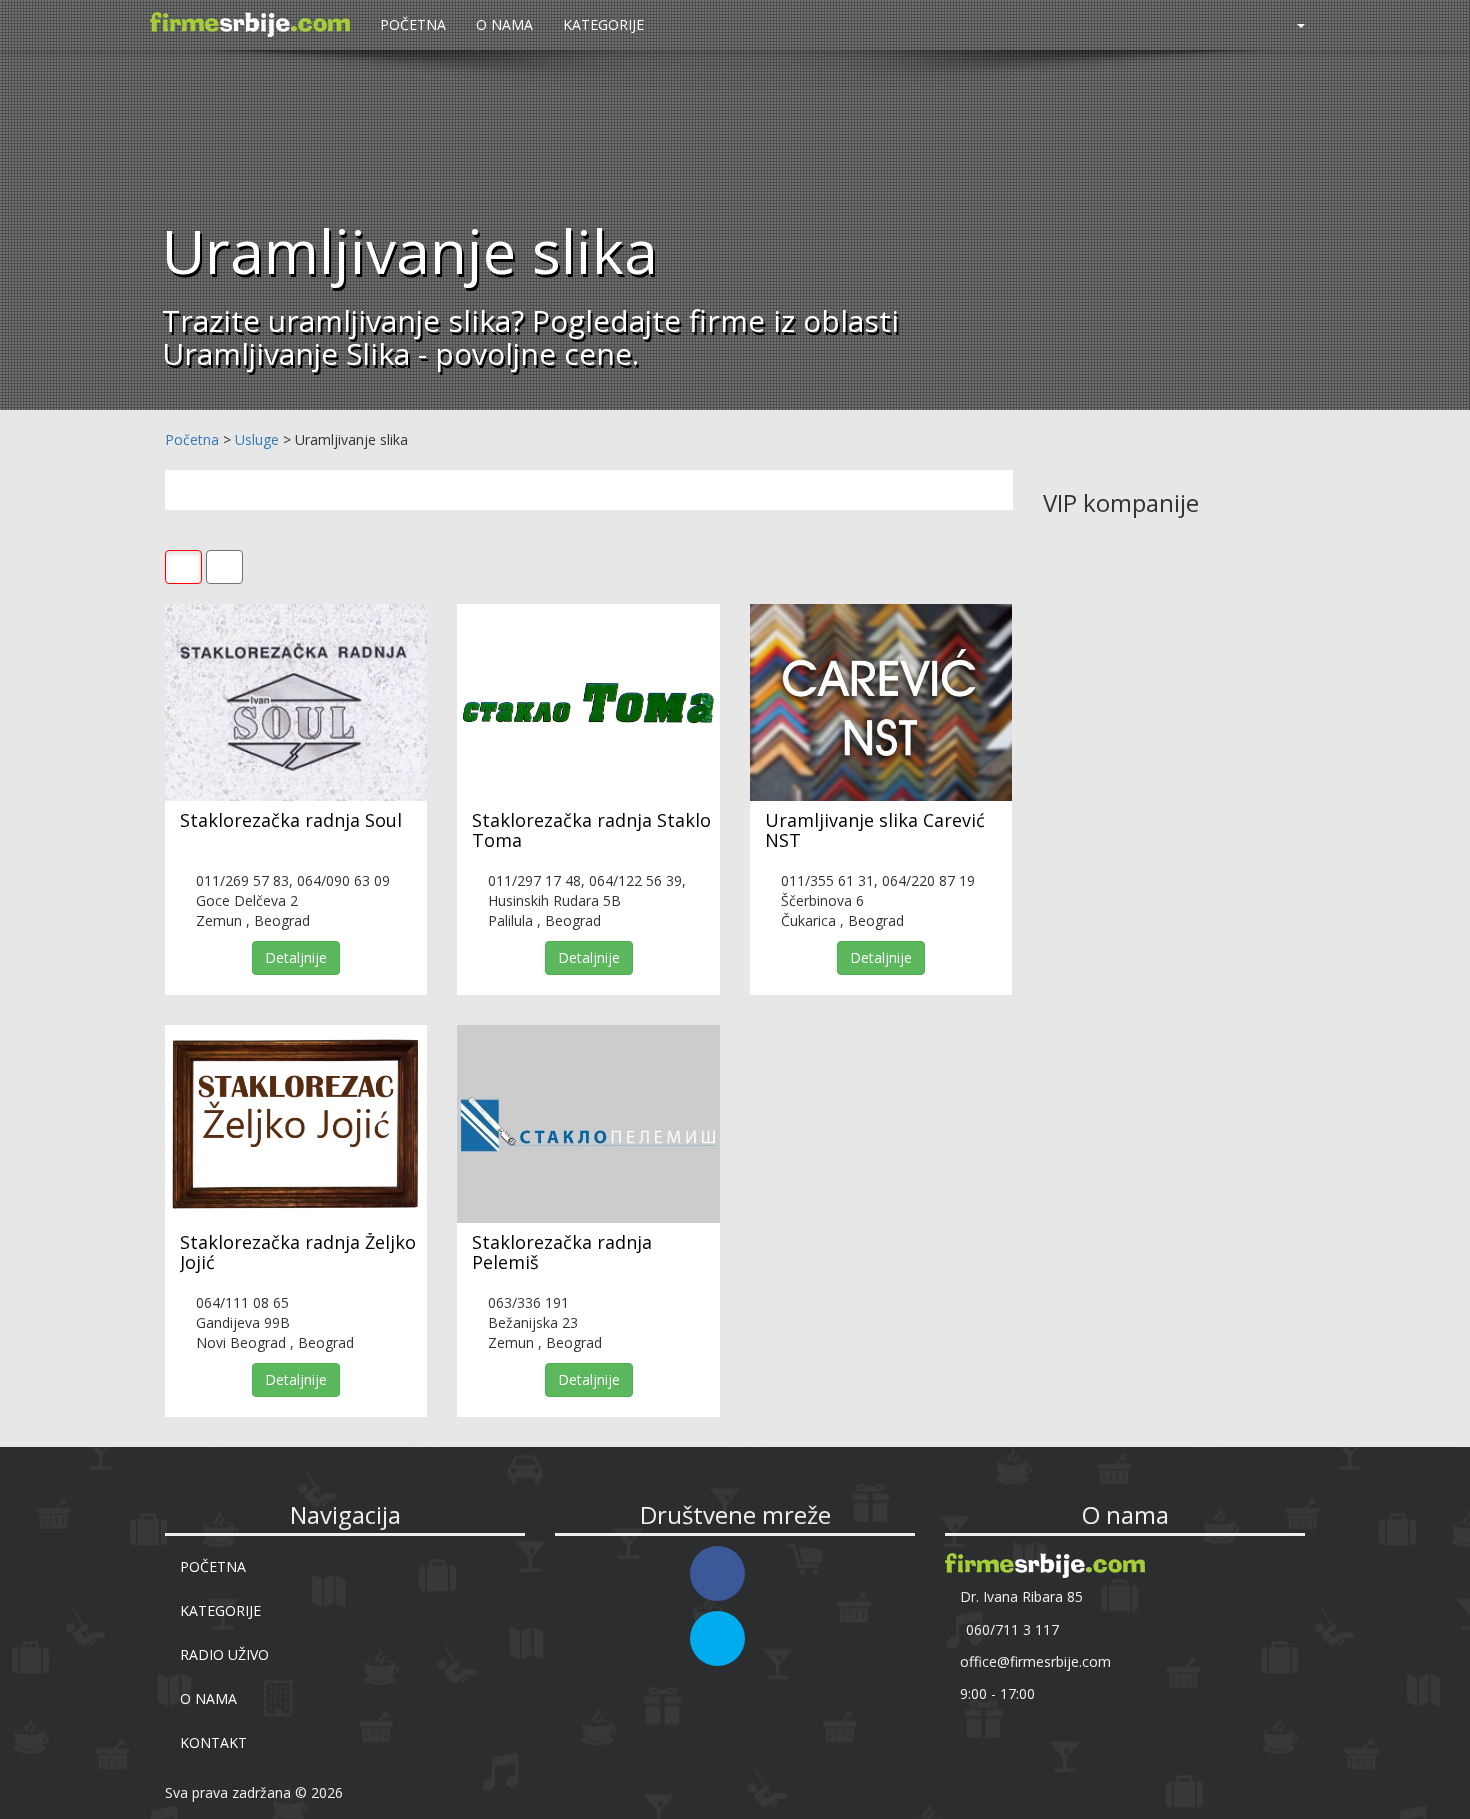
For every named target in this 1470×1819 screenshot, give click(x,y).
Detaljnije (296, 957)
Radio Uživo (224, 1654)
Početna (413, 24)
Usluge (257, 439)
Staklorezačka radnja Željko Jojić (298, 1252)
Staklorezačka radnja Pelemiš (562, 1252)
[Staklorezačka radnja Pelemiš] (588, 1123)
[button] (1292, 25)
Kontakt (213, 1742)
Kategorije (603, 24)
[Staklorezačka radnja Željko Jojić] (296, 1123)
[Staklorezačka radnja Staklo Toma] (588, 702)
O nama (504, 24)
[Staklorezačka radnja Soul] (296, 702)
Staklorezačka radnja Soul (291, 820)
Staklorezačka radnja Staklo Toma (591, 830)
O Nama (208, 1698)
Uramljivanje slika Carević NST (875, 830)
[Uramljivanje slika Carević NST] (881, 702)
